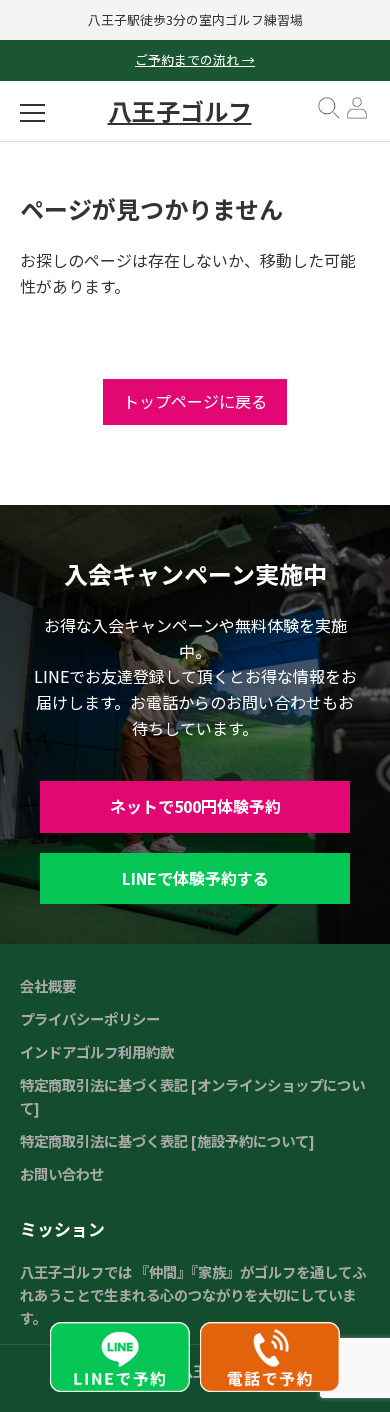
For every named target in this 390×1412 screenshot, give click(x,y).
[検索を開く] (329, 115)
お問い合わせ (62, 1173)
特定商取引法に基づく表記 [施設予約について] (167, 1140)
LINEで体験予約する (195, 878)
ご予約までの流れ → (195, 59)
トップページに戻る (195, 401)
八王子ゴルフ (180, 110)
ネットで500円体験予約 (195, 806)
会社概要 (48, 985)
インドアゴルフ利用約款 (97, 1051)
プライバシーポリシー (90, 1018)
